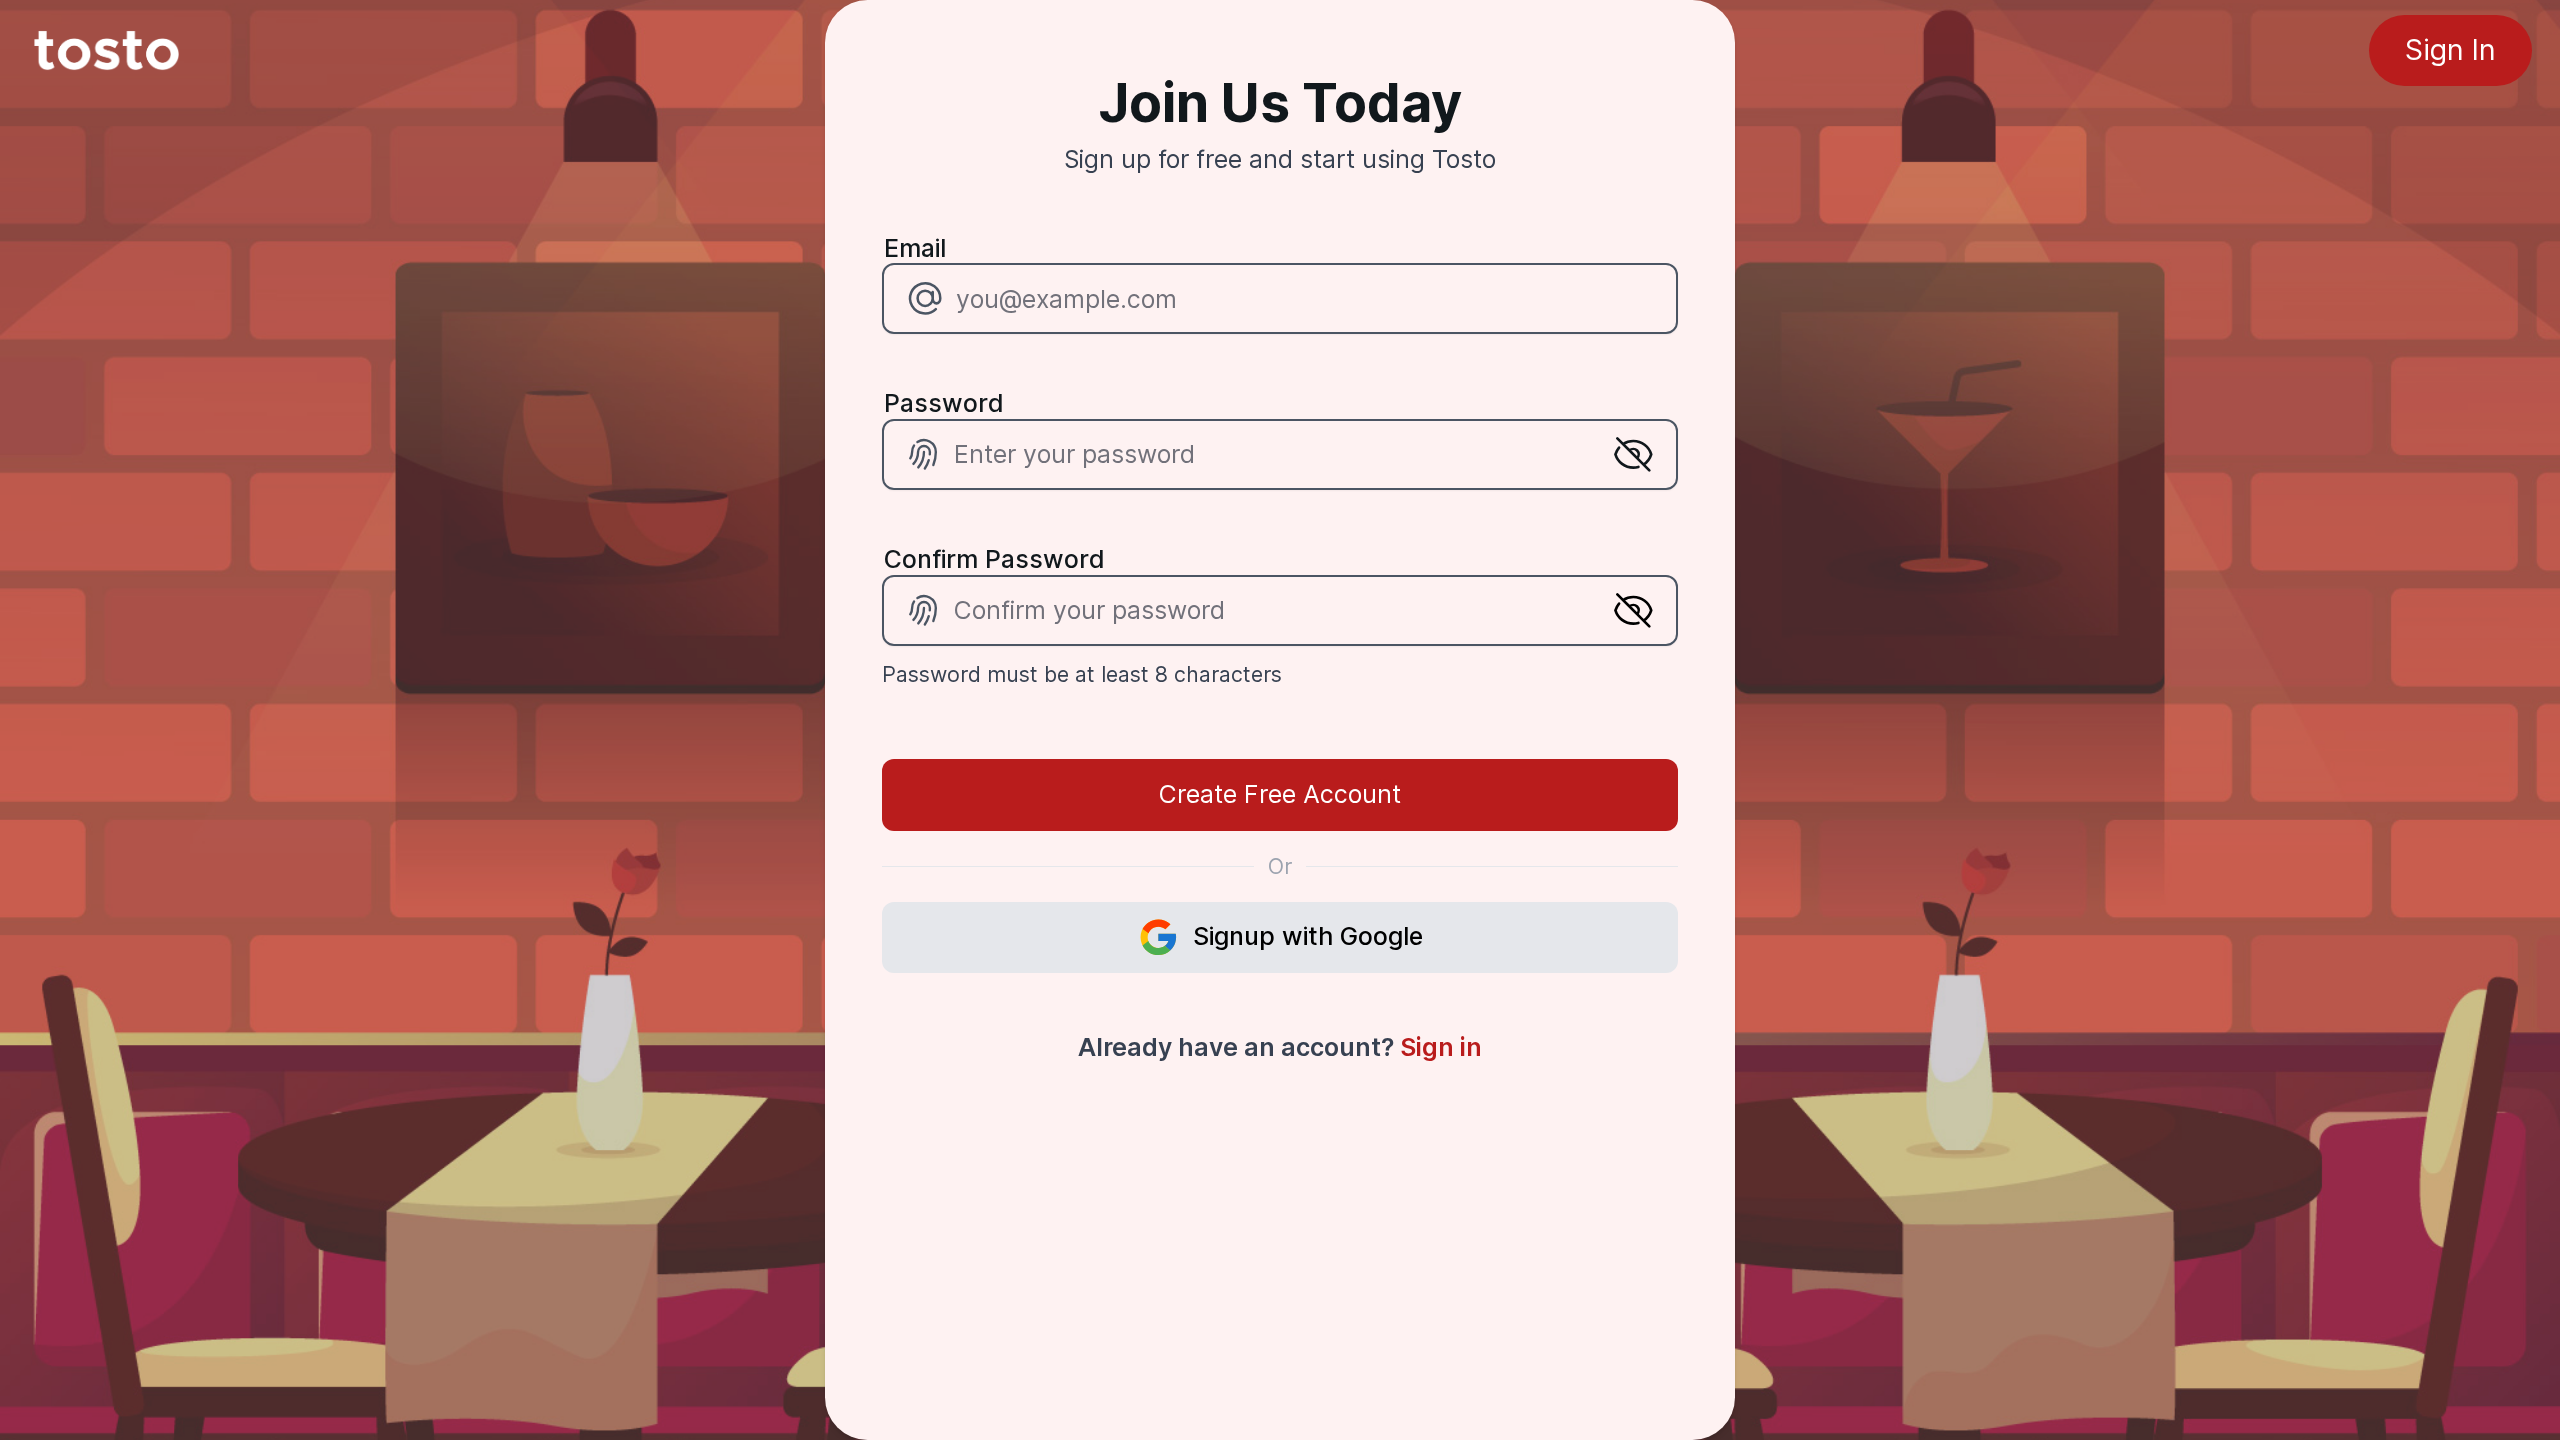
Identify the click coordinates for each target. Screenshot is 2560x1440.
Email (915, 248)
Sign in (1441, 1047)
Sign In (2450, 49)
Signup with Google (1308, 936)
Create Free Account (1280, 794)
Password (944, 403)
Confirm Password (994, 559)
